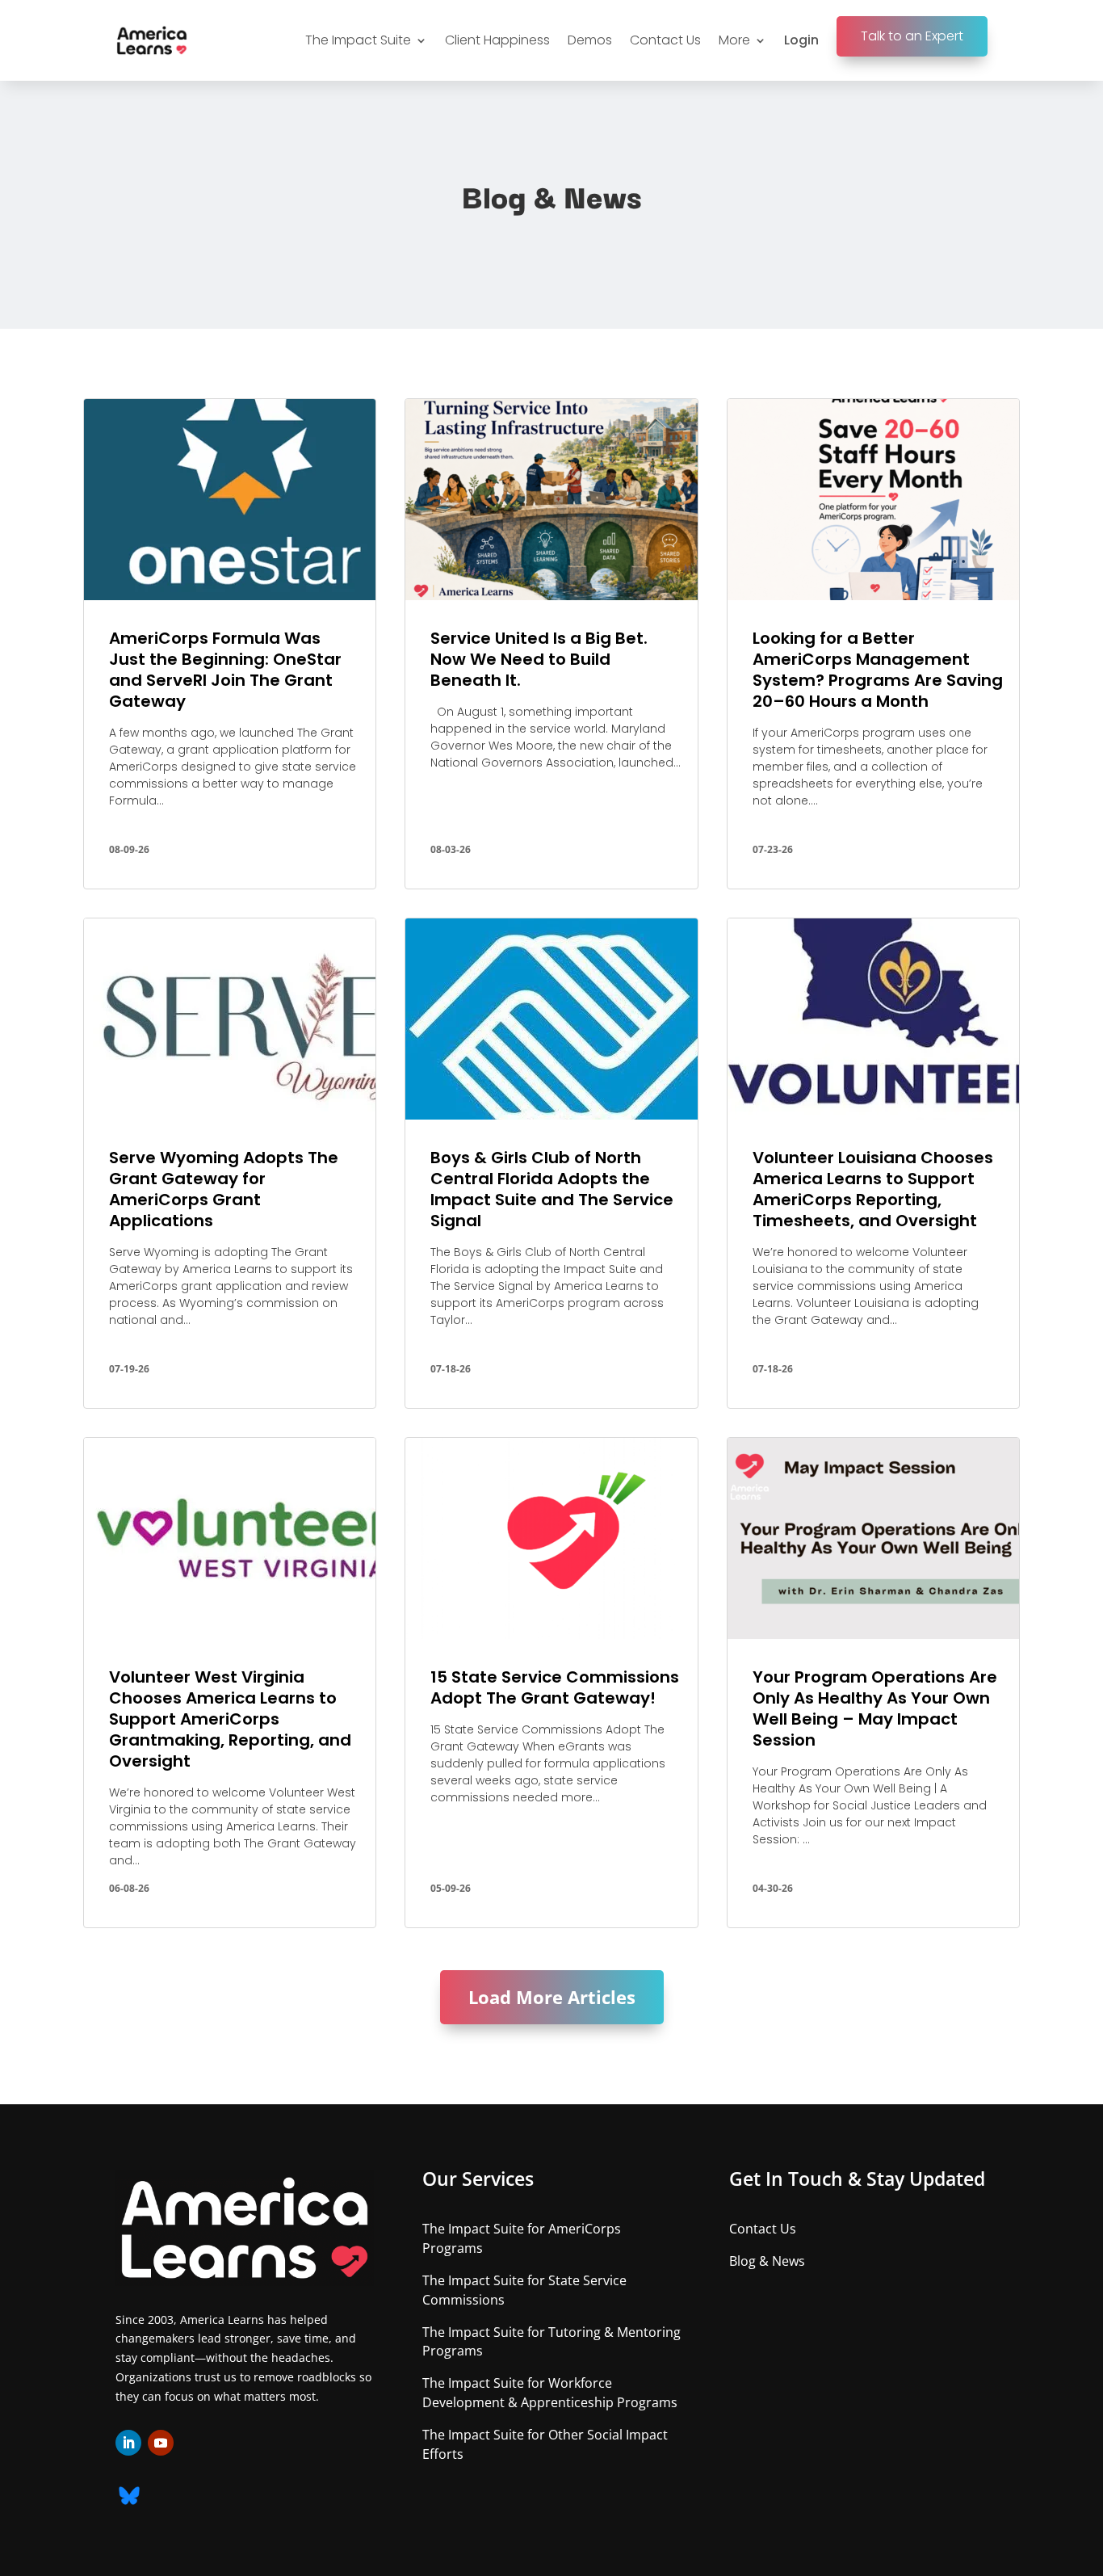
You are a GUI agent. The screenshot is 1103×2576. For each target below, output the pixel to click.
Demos (590, 40)
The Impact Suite (358, 40)
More (734, 40)
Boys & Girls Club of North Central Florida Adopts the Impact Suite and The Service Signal (552, 1189)
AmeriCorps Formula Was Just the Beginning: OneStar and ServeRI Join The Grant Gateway (225, 670)
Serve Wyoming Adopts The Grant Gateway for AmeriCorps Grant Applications (224, 1189)
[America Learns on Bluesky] (129, 2500)
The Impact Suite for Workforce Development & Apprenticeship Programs (550, 2393)
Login (801, 40)
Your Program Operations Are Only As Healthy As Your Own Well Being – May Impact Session (875, 1708)
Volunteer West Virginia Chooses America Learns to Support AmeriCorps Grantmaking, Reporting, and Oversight (230, 1719)
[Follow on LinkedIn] (128, 2443)
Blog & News (767, 2261)
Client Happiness (497, 40)
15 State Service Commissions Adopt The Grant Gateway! (555, 1687)
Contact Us (665, 40)
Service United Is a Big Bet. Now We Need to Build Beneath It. (539, 659)
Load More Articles (552, 1997)
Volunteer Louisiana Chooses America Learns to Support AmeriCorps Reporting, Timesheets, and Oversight (873, 1189)
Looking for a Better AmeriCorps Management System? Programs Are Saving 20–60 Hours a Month (878, 670)
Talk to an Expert (912, 36)
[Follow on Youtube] (161, 2443)
